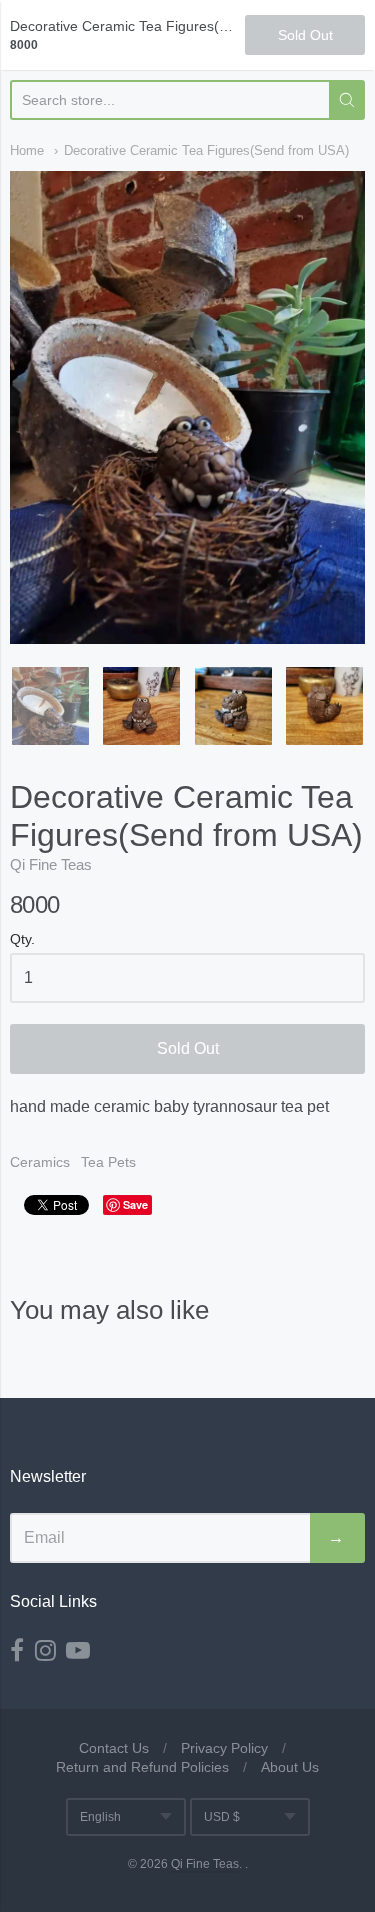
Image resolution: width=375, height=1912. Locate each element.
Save (135, 1204)
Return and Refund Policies (142, 1767)
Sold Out (188, 1048)
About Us (290, 1767)
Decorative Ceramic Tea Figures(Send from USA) (206, 150)
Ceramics (40, 1162)
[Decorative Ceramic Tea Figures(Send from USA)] (50, 705)
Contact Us (114, 1748)
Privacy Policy (224, 1748)
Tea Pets (108, 1162)
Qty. (22, 939)
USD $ (222, 1817)
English (100, 1817)
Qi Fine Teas (51, 864)
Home (27, 150)
